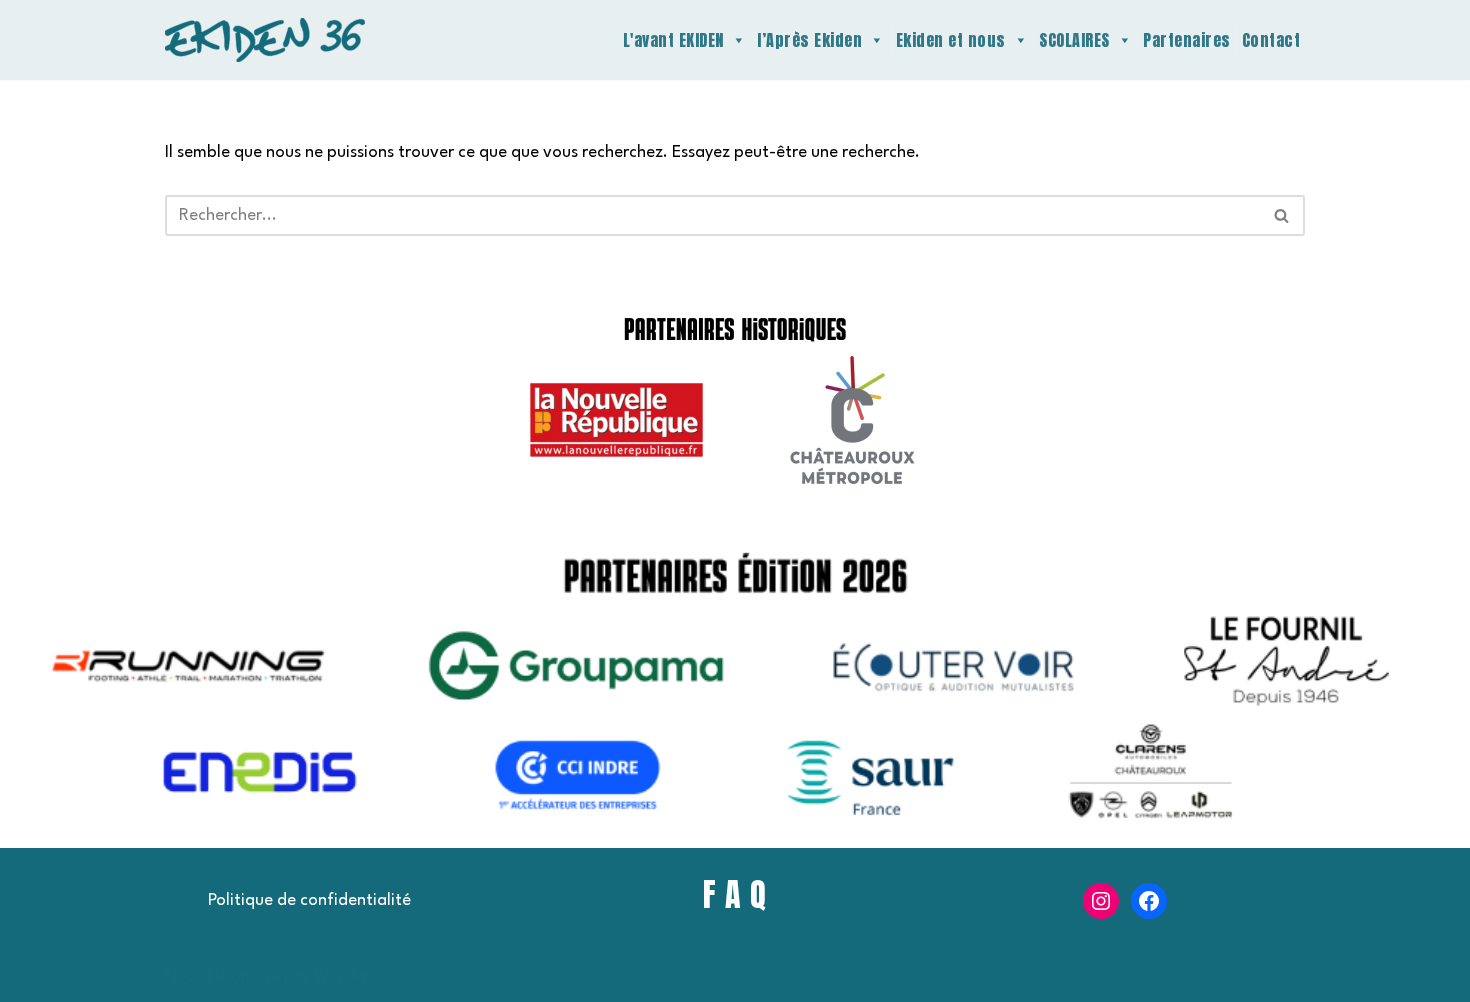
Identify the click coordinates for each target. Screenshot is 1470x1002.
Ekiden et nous (951, 40)
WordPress (353, 977)
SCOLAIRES (1074, 40)
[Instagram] (1101, 901)
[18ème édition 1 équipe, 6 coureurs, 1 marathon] (265, 40)
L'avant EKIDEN (673, 40)
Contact (1271, 40)
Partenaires (1187, 40)
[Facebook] (1149, 901)
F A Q (735, 894)
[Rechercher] (1282, 215)
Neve (184, 977)
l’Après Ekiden (809, 40)
